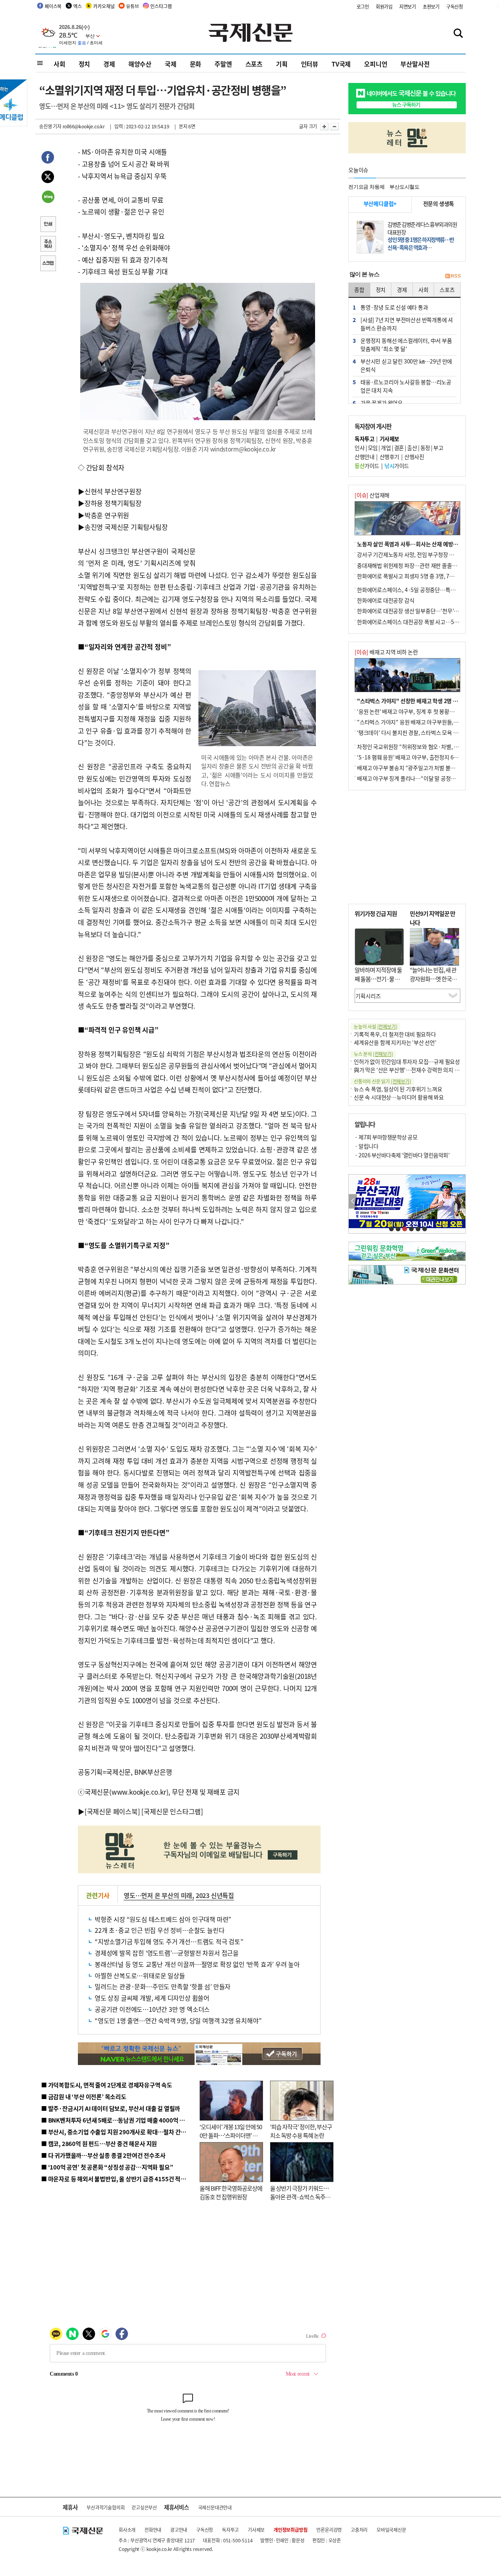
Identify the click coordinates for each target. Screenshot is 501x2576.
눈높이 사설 (375, 1026)
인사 (360, 448)
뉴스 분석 (373, 1054)
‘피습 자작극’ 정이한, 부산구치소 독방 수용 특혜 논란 (301, 2131)
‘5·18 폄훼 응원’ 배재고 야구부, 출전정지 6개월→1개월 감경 (425, 757)
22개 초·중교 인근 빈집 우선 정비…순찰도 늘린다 (159, 1930)
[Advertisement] (258, 511)
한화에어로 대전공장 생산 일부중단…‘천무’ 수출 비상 (416, 611)
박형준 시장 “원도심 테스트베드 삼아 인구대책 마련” (163, 1919)
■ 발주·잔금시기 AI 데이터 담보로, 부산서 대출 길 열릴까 (111, 2108)
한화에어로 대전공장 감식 (386, 600)
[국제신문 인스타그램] (172, 1811)
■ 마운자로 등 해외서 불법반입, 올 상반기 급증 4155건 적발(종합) (121, 2179)
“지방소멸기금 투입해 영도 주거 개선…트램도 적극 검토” (169, 1941)
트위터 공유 (48, 178)
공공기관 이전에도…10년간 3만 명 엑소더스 (152, 2009)
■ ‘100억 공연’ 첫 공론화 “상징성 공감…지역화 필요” (107, 2167)
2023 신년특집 (215, 1895)
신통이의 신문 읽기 (382, 1081)
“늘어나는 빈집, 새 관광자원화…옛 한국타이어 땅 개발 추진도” (433, 979)
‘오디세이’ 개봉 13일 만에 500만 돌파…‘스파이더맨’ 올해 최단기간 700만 (231, 2135)
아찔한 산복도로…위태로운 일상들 (140, 1975)
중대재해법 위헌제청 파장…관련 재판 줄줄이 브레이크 (417, 565)
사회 (59, 64)
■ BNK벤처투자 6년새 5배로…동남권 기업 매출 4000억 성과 (116, 2120)
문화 (196, 64)
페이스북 (53, 6)
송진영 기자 (50, 126)
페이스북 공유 (48, 158)
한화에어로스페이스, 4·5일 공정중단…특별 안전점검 (417, 590)
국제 (171, 64)
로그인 (363, 6)
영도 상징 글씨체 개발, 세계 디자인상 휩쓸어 (152, 1998)
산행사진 (414, 457)
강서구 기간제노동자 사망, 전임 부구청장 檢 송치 (411, 554)
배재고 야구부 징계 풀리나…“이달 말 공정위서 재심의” (418, 778)
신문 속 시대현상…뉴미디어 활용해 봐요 (399, 1097)
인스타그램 (161, 6)
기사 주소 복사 (48, 245)
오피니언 (376, 64)
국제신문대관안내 (215, 2507)
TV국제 (341, 64)
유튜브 (132, 6)
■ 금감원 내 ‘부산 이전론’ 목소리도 (84, 2097)
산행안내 (364, 457)
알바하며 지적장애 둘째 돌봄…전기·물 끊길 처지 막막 (378, 979)
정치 (85, 64)
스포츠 (254, 64)
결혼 (399, 448)
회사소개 (127, 2530)
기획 (282, 64)
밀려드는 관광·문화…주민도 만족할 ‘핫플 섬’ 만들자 (163, 1986)
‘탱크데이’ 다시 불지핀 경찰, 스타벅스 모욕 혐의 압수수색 (421, 732)
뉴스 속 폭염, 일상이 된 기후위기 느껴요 (398, 1089)
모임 (373, 448)
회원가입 (384, 6)
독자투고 (230, 2530)
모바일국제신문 (391, 2530)
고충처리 (359, 2530)
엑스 (77, 6)
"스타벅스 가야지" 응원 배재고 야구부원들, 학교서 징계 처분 (424, 722)
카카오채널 (104, 6)
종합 (359, 290)
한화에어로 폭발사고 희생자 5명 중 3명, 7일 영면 (411, 576)
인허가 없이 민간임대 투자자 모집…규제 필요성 (407, 1061)
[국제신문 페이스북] (112, 1811)
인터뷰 (310, 64)
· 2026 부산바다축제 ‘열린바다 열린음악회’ (402, 1155)
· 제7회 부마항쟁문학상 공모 (386, 1137)
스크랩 (48, 264)
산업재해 (372, 495)
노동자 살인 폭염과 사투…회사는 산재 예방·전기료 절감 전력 (425, 544)
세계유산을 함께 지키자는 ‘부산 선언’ (395, 1042)
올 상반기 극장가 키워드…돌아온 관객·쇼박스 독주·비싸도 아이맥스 (299, 2197)
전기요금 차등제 (366, 187)
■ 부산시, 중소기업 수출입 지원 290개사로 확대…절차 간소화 (116, 2132)
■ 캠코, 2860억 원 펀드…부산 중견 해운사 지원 (99, 2143)
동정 (425, 448)
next (461, 1201)
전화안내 (153, 2530)
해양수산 (140, 64)
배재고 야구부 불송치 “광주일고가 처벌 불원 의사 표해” (419, 768)
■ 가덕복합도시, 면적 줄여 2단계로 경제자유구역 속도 (107, 2085)
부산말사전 (415, 64)
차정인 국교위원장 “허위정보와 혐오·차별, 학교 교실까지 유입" (428, 747)
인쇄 (48, 225)
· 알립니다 (366, 1146)
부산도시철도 (405, 187)
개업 (386, 448)
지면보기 (408, 6)
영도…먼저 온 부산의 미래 (158, 1895)
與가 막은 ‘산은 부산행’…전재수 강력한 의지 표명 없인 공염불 (423, 1070)
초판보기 (431, 6)
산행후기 (389, 457)
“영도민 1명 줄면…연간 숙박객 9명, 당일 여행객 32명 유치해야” (178, 2020)
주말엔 (223, 64)
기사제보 (256, 2530)
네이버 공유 (48, 198)
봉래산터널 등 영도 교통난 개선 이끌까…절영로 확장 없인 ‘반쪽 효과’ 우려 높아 (197, 1964)
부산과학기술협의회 (105, 2507)
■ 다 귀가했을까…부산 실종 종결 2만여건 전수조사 (103, 2155)
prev (353, 1201)
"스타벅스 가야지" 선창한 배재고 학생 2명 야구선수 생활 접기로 (429, 701)
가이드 (367, 466)
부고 (438, 448)
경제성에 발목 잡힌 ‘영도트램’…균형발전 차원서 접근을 (167, 1953)
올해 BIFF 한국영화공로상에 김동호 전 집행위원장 (231, 2193)
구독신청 (455, 6)
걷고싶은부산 (144, 2507)
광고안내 (179, 2530)
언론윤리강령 (329, 2530)
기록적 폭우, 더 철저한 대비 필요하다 (395, 1034)
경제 (109, 64)
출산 (412, 448)
